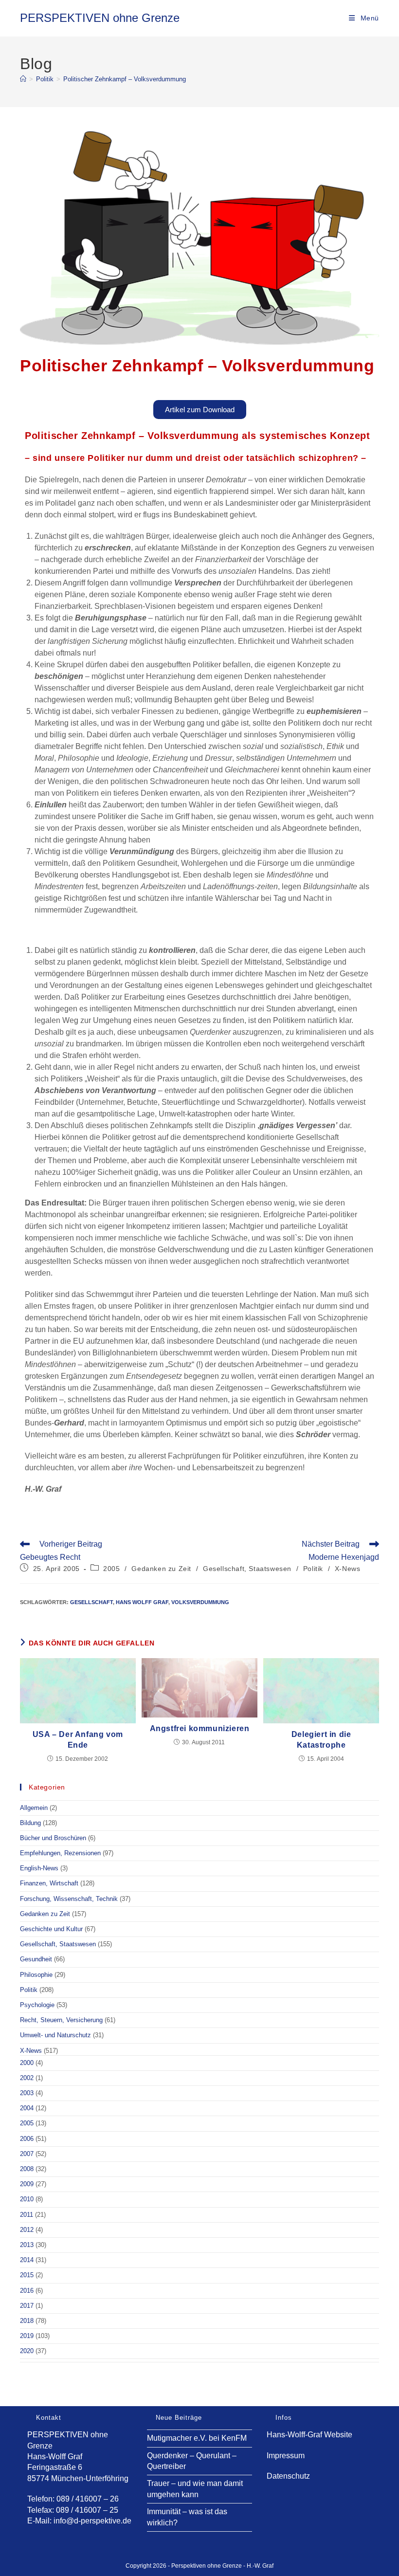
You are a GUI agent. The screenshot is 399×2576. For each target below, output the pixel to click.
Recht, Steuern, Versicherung (61, 2020)
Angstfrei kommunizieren (200, 1728)
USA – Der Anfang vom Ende (78, 1740)
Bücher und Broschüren (53, 1838)
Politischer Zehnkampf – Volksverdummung (125, 79)
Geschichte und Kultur (51, 1929)
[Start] (23, 79)
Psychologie (37, 2005)
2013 (27, 2245)
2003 (27, 2093)
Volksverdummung (200, 1602)
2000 (27, 2063)
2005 (111, 1569)
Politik (313, 1569)
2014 (27, 2260)
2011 (27, 2215)
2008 (27, 2169)
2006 (27, 2139)
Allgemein (34, 1808)
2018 (27, 2321)
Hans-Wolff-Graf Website (309, 2435)
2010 (27, 2199)
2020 (27, 2351)
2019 (27, 2336)
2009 (27, 2184)
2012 (27, 2230)
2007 (27, 2154)
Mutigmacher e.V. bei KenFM (197, 2438)
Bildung (30, 1823)
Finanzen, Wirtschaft (49, 1883)
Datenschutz (288, 2476)
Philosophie (36, 1975)
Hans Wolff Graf (142, 1602)
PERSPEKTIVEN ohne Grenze (100, 18)
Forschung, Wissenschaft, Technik (69, 1899)
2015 (27, 2275)
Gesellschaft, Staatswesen (247, 1569)
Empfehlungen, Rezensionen (60, 1853)
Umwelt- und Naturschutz (55, 2035)
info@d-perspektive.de (92, 2521)
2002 (27, 2078)
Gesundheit (36, 1959)
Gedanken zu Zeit (161, 1569)
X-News (348, 1569)
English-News (39, 1868)
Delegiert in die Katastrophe (321, 1740)
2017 (27, 2306)
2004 (27, 2108)
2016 (27, 2291)
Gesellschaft (91, 1602)
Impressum (286, 2456)
